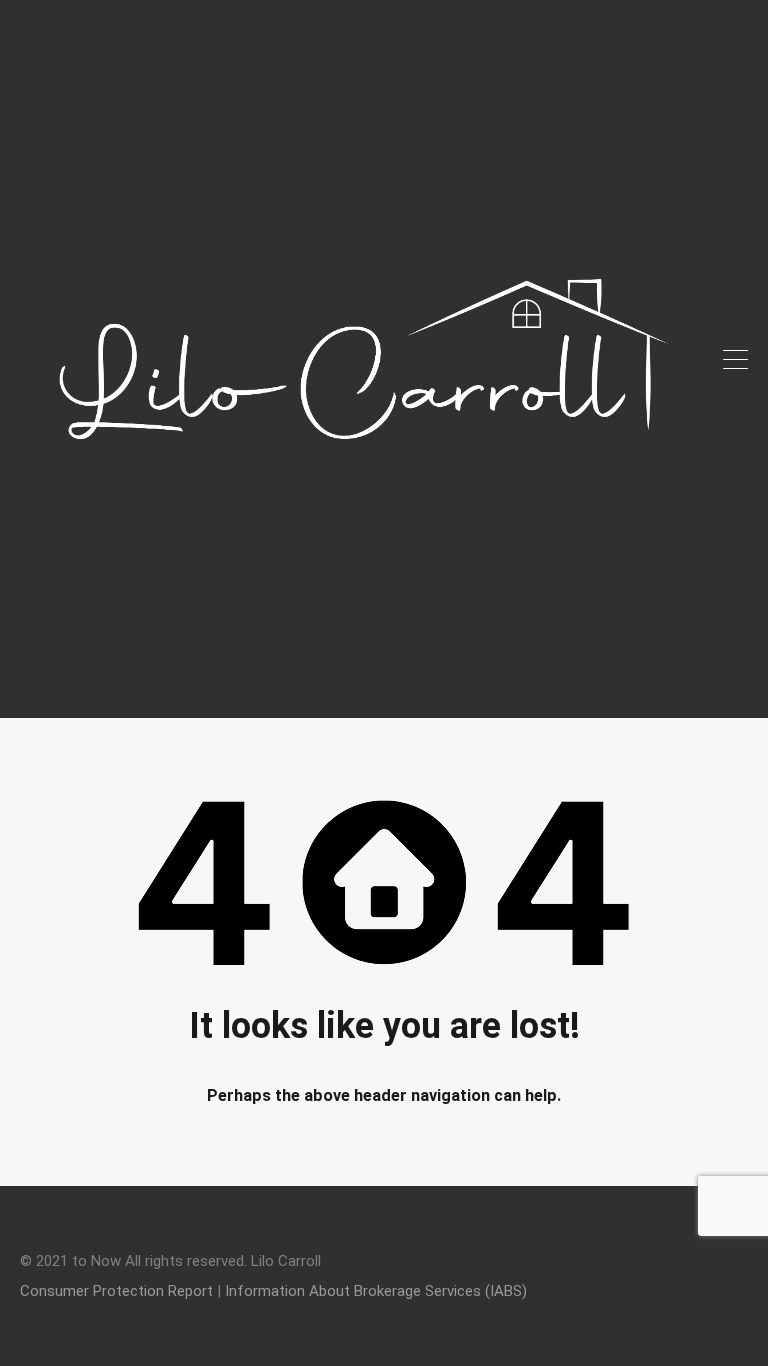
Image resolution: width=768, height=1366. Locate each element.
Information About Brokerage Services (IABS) (376, 1291)
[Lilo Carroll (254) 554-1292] (364, 694)
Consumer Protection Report (116, 1291)
